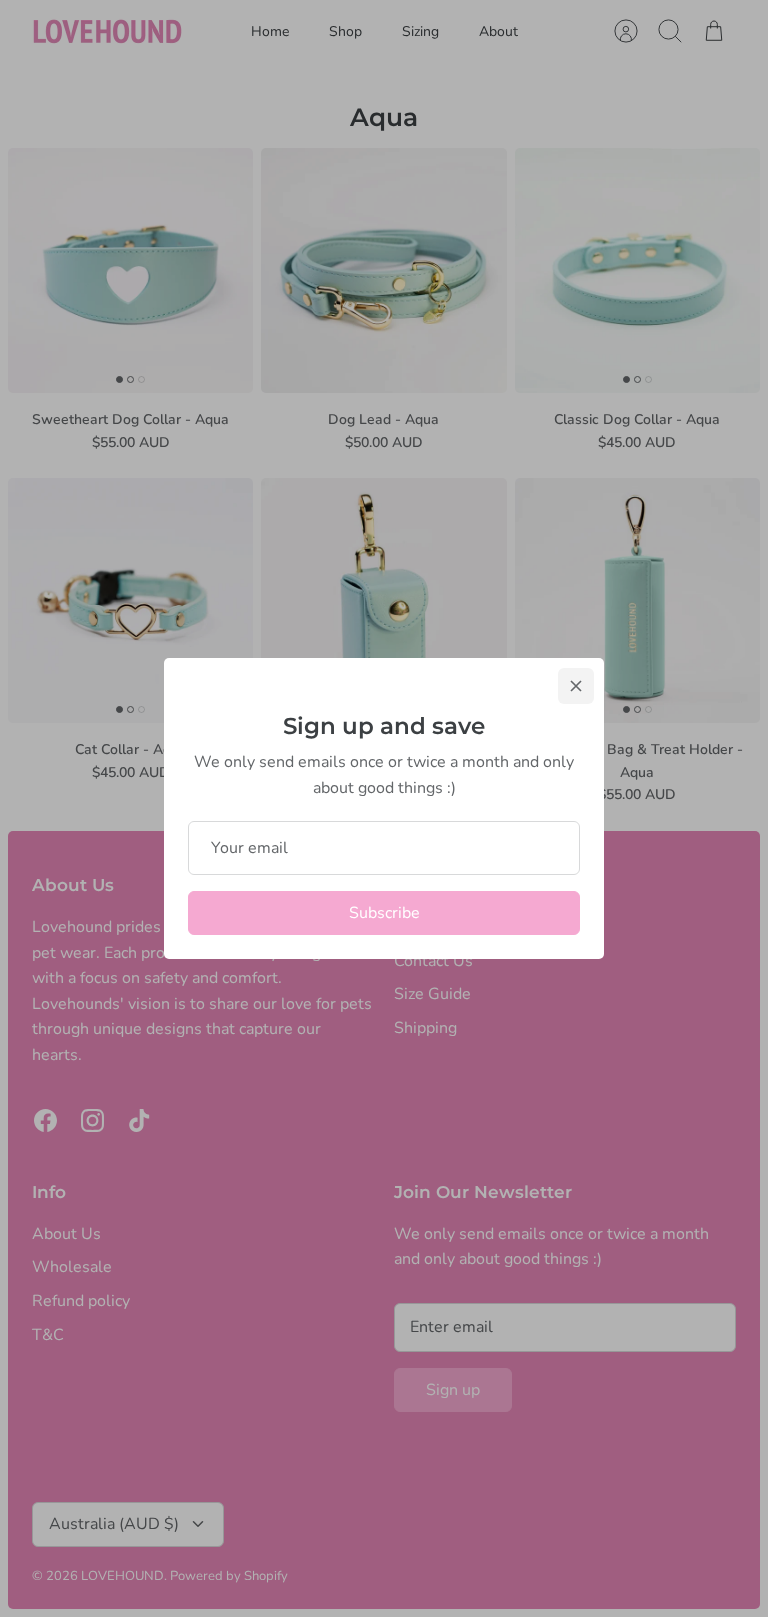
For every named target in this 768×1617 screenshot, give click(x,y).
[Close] (576, 686)
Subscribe (384, 913)
